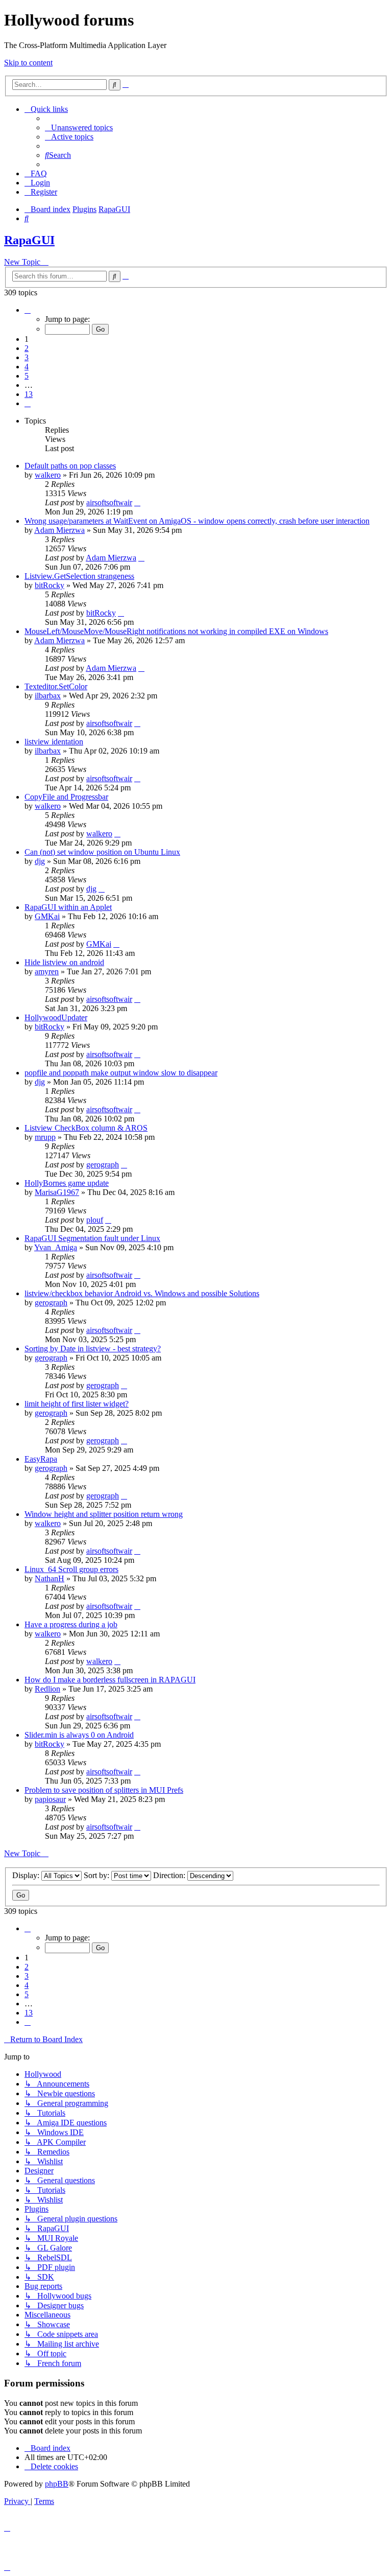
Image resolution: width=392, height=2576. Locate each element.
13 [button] (29, 394)
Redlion (47, 1689)
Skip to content (28, 63)
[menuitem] (79, 127)
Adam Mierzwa (59, 530)
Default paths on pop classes (70, 466)
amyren (47, 971)
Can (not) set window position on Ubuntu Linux (102, 852)
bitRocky (50, 585)
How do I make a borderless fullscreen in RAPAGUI (110, 1680)
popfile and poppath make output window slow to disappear (121, 1073)
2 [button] (27, 348)
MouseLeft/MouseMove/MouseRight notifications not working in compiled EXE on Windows (176, 631)
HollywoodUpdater (56, 1017)
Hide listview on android (64, 962)
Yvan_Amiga (56, 1247)
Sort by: (97, 1875)
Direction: (170, 1875)
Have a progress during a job (71, 1624)
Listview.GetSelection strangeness (79, 576)
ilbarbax (48, 696)
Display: (27, 1875)
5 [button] (27, 376)
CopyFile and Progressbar (66, 797)
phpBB (57, 2484)
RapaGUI (29, 240)
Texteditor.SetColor (56, 686)
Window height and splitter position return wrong (104, 1514)
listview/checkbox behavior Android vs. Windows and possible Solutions (142, 1293)
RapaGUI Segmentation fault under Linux (92, 1238)
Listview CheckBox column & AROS (86, 1128)
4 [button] (27, 367)
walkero (48, 475)
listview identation (54, 742)
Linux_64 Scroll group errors (71, 1569)
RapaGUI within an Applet (68, 907)
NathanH (50, 1578)
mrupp (45, 1137)
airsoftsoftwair (109, 502)
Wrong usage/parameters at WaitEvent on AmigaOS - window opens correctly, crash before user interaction (197, 521)
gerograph (103, 1165)
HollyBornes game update (67, 1183)
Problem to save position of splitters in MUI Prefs (104, 1790)
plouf (95, 1220)
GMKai (47, 916)
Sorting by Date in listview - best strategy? (93, 1349)
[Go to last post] (137, 502)
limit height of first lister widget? (77, 1404)
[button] (28, 310)
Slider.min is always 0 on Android (79, 1735)
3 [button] (27, 357)
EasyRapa (41, 1459)
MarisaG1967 (57, 1192)
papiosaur (50, 1799)
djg (40, 861)
